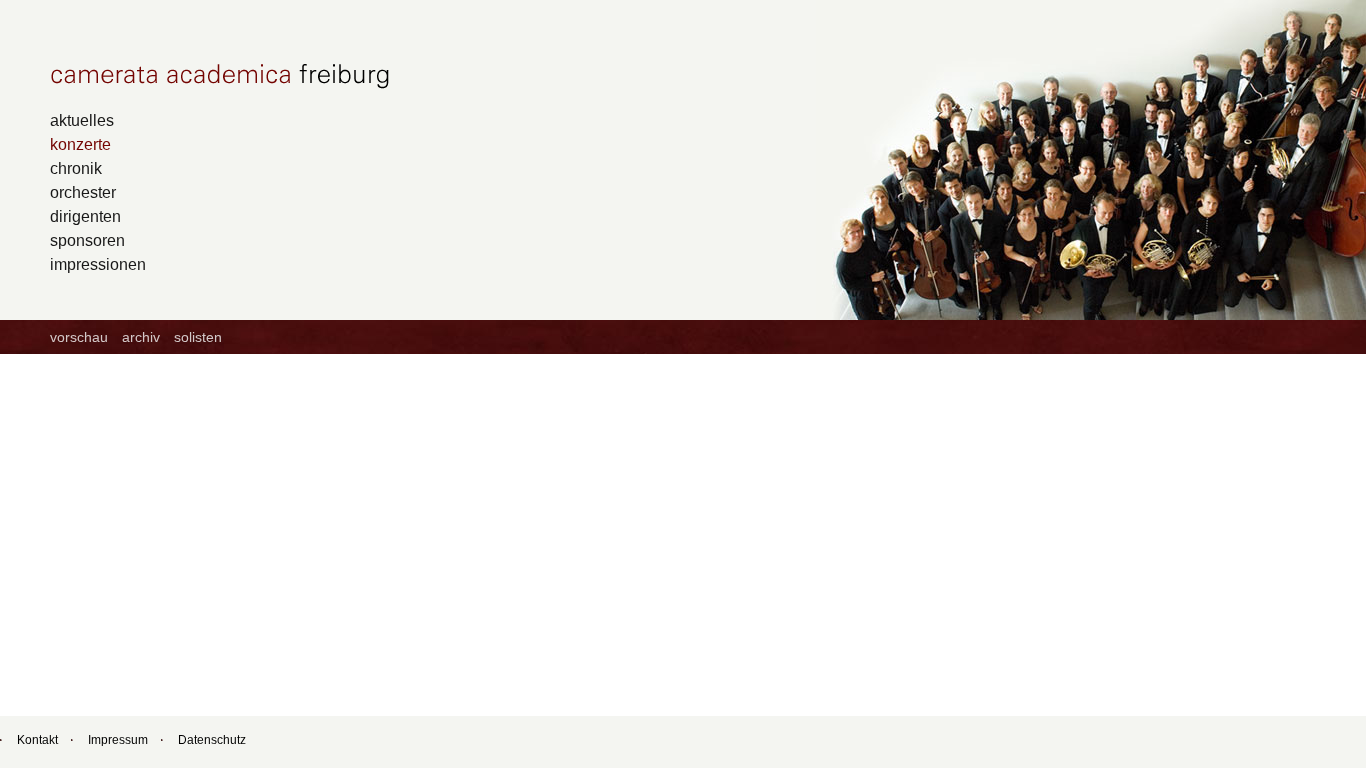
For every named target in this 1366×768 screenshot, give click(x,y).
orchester (83, 192)
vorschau (79, 337)
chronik (76, 168)
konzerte (80, 144)
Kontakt (37, 740)
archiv (141, 337)
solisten (198, 337)
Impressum (118, 740)
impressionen (98, 264)
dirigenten (85, 216)
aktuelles (82, 120)
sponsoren (87, 240)
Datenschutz (212, 740)
